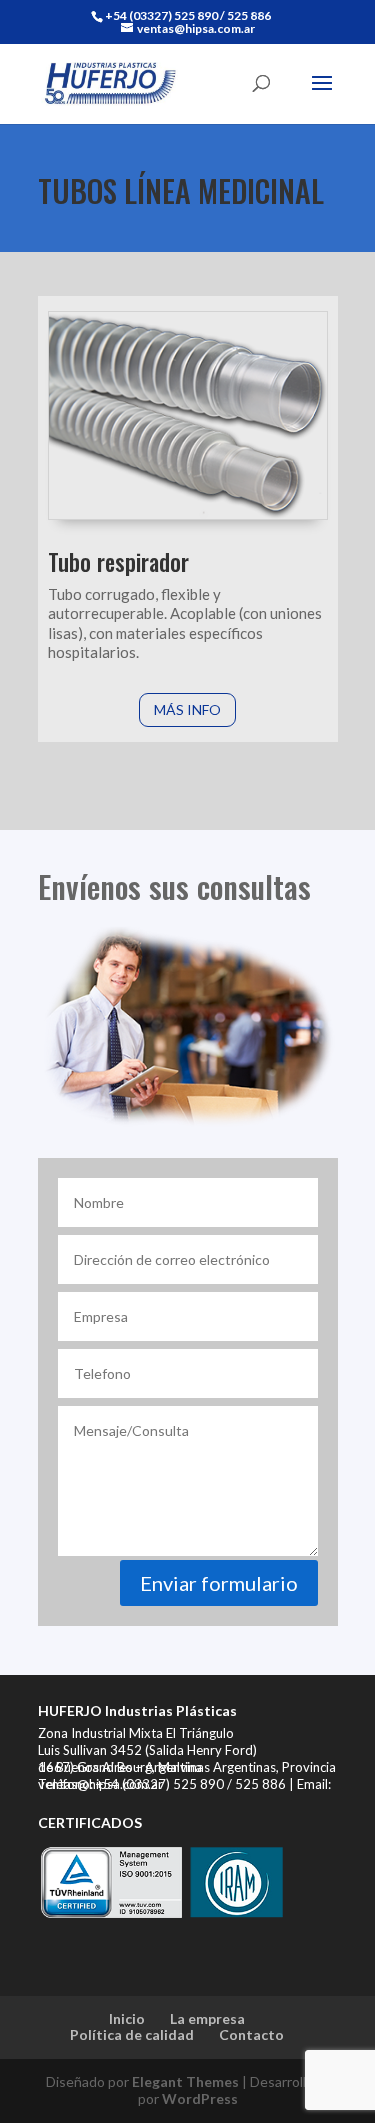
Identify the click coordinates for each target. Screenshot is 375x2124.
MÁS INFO (187, 709)
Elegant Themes (185, 2081)
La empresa (207, 2018)
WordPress (200, 2098)
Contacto (251, 2034)
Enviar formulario (219, 1583)
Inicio (127, 2018)
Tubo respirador (118, 562)
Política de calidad (132, 2034)
